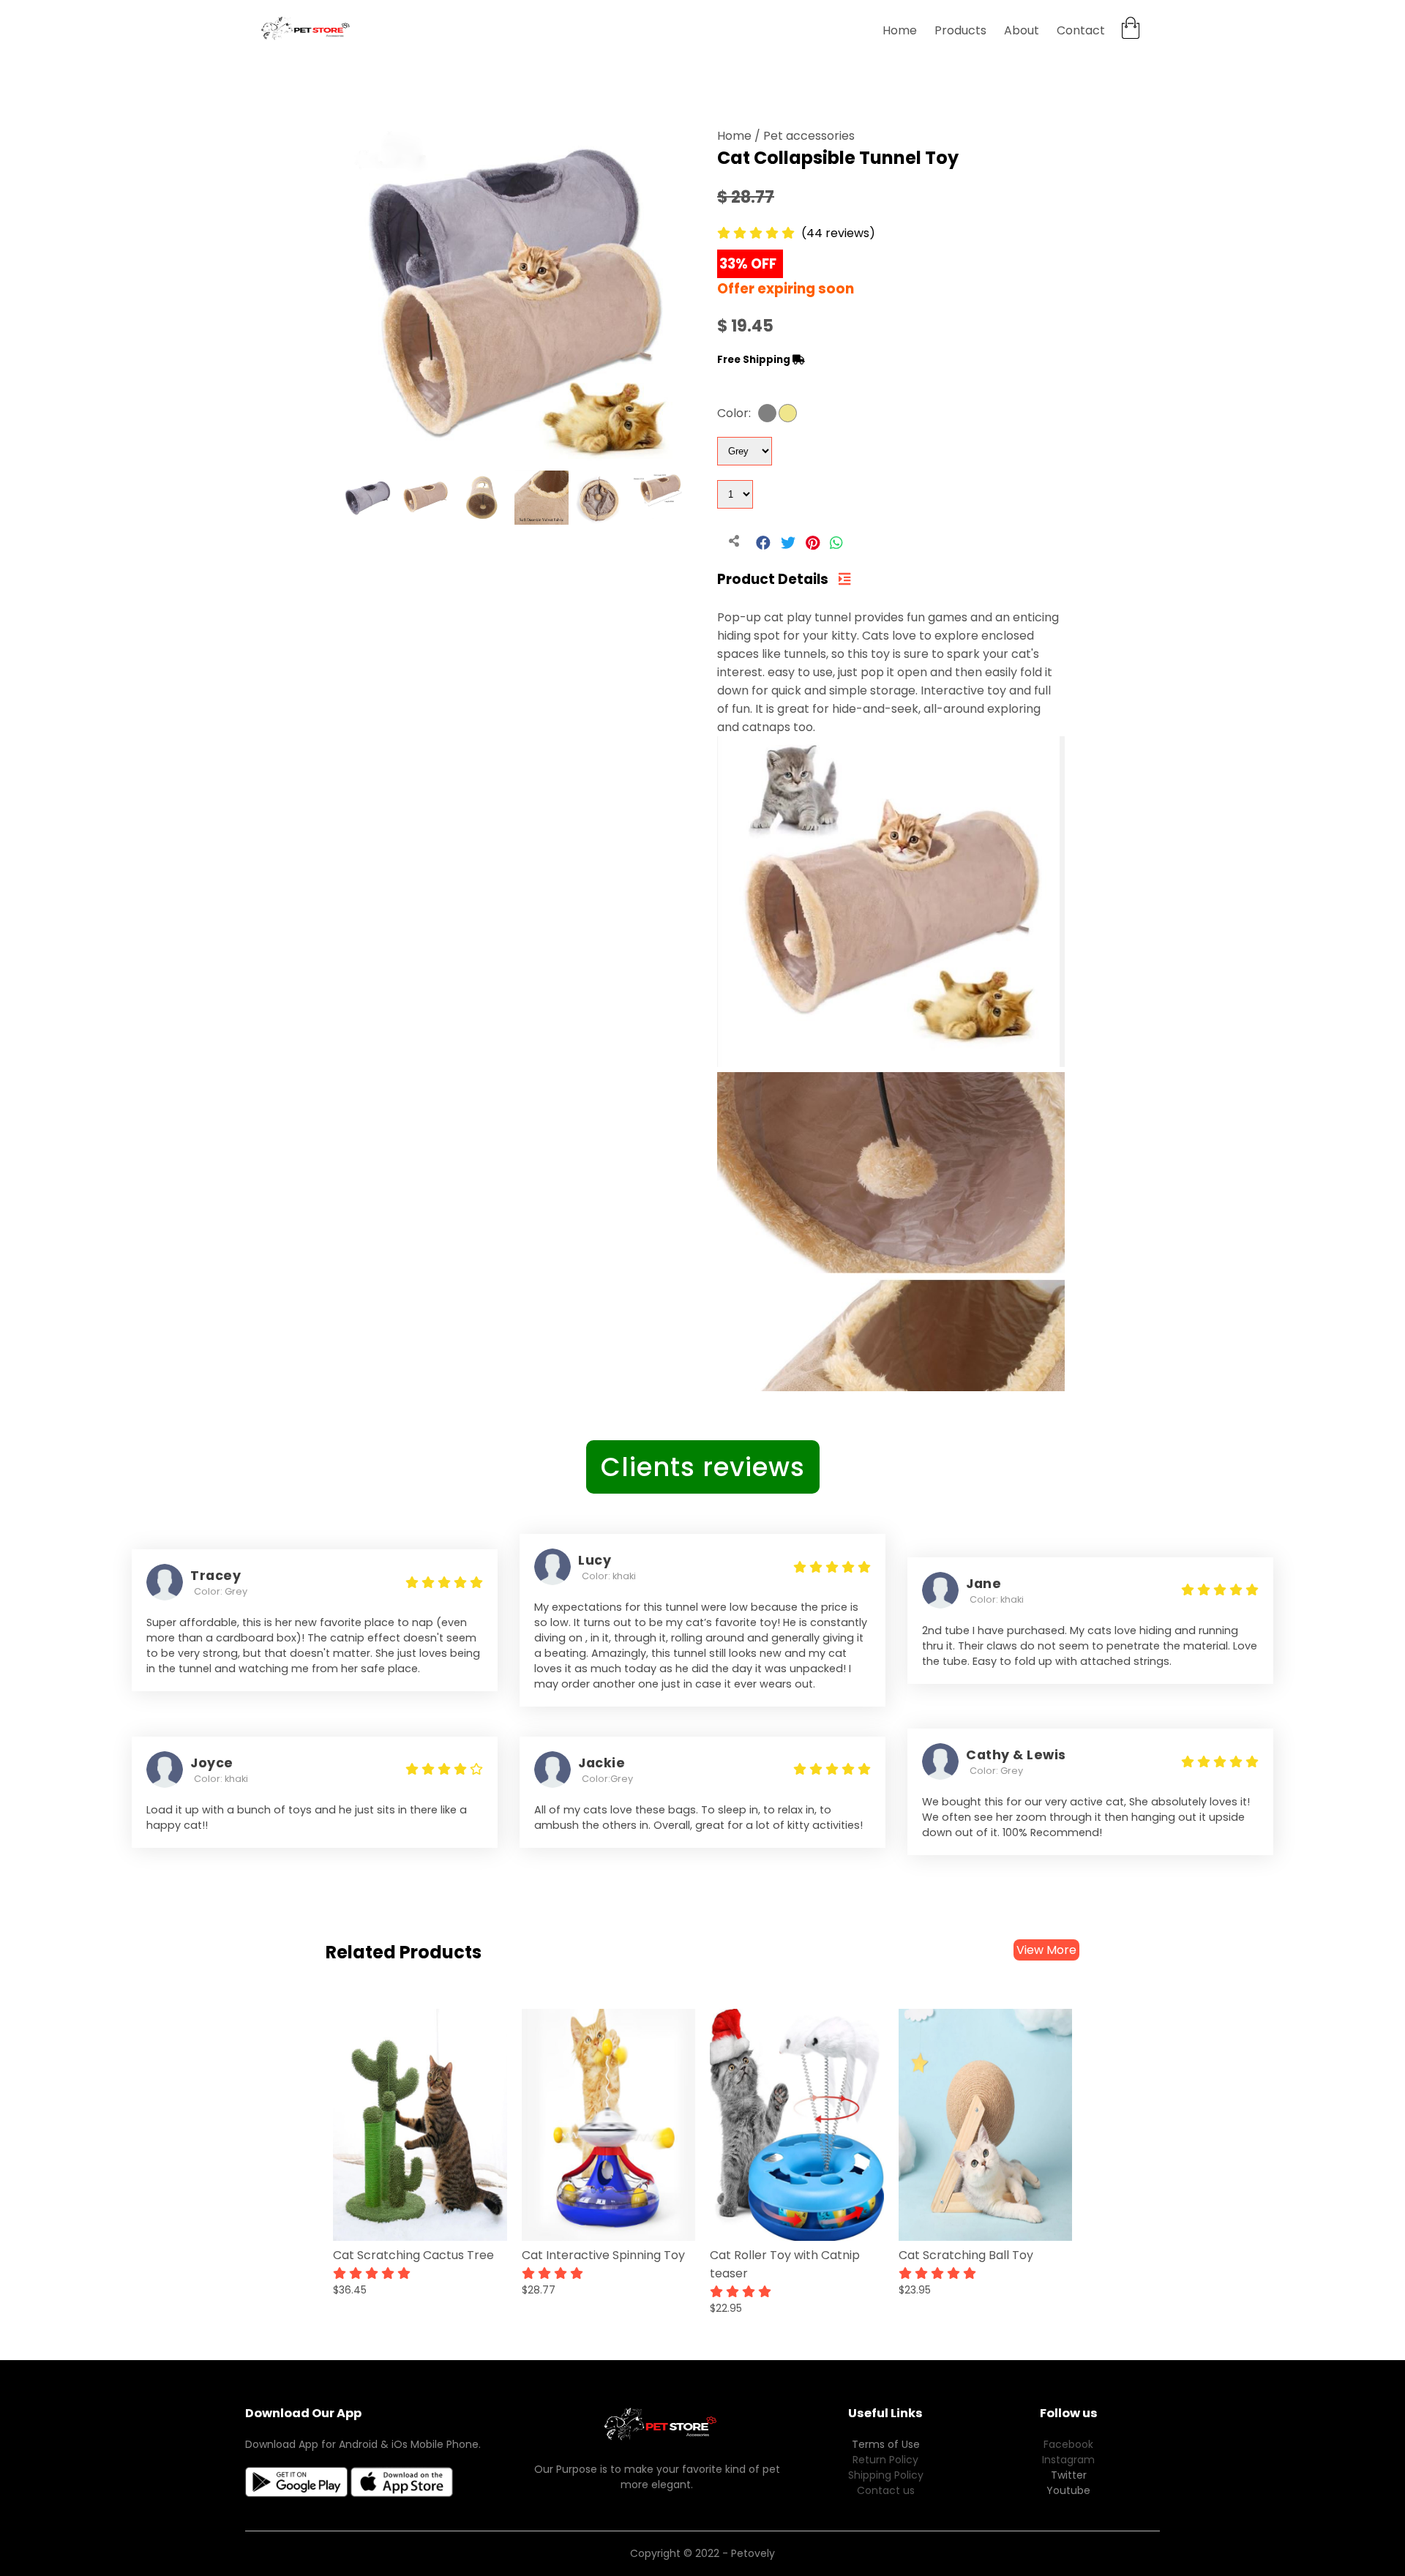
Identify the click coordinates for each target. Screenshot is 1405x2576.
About (1022, 30)
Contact (1081, 30)
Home (900, 30)
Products (960, 30)
